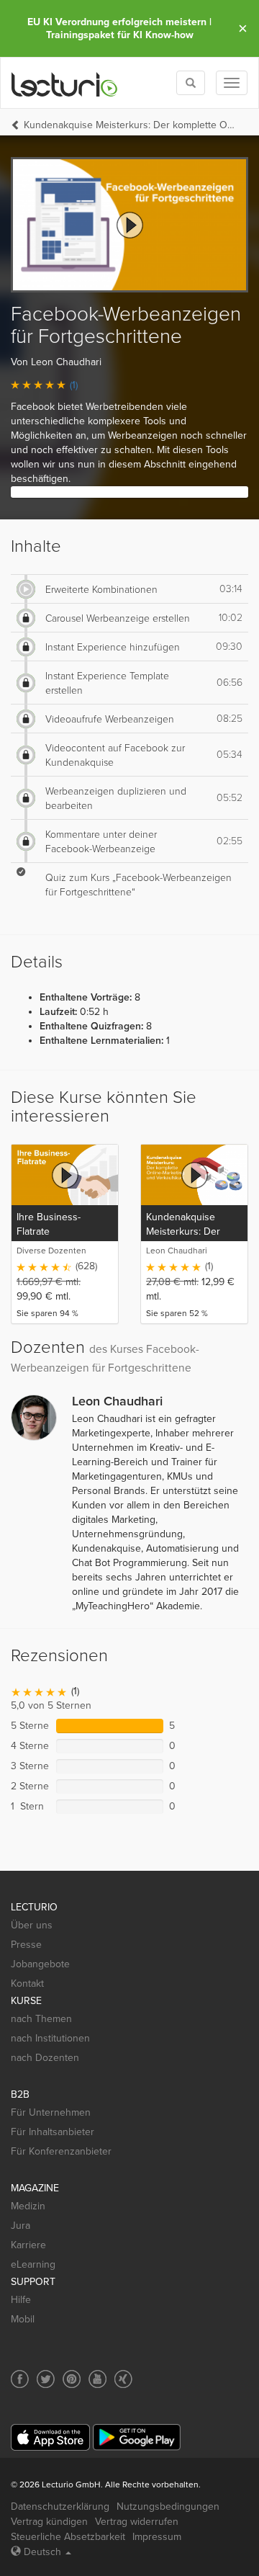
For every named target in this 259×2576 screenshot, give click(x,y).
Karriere (28, 2245)
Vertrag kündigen (49, 2522)
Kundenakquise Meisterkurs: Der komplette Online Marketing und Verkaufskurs (131, 125)
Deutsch (42, 2552)
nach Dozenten (45, 2058)
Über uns (32, 1925)
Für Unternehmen (51, 2112)
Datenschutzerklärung (60, 2506)
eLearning (33, 2264)
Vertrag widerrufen (137, 2522)
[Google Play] (137, 2437)
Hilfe (21, 2300)
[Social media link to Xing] (123, 2379)
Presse (26, 1945)
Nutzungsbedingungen (168, 2506)
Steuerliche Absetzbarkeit (68, 2537)
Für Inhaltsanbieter (53, 2132)
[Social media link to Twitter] (46, 2379)
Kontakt (27, 1984)
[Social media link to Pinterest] (72, 2379)
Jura (21, 2226)
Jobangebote (40, 1964)
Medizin (28, 2206)
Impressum (157, 2537)
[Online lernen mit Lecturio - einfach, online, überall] (65, 83)
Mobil (23, 2319)
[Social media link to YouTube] (97, 2379)
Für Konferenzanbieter (61, 2151)
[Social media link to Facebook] (20, 2379)
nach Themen (41, 2019)
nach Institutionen (50, 2038)
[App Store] (50, 2437)
